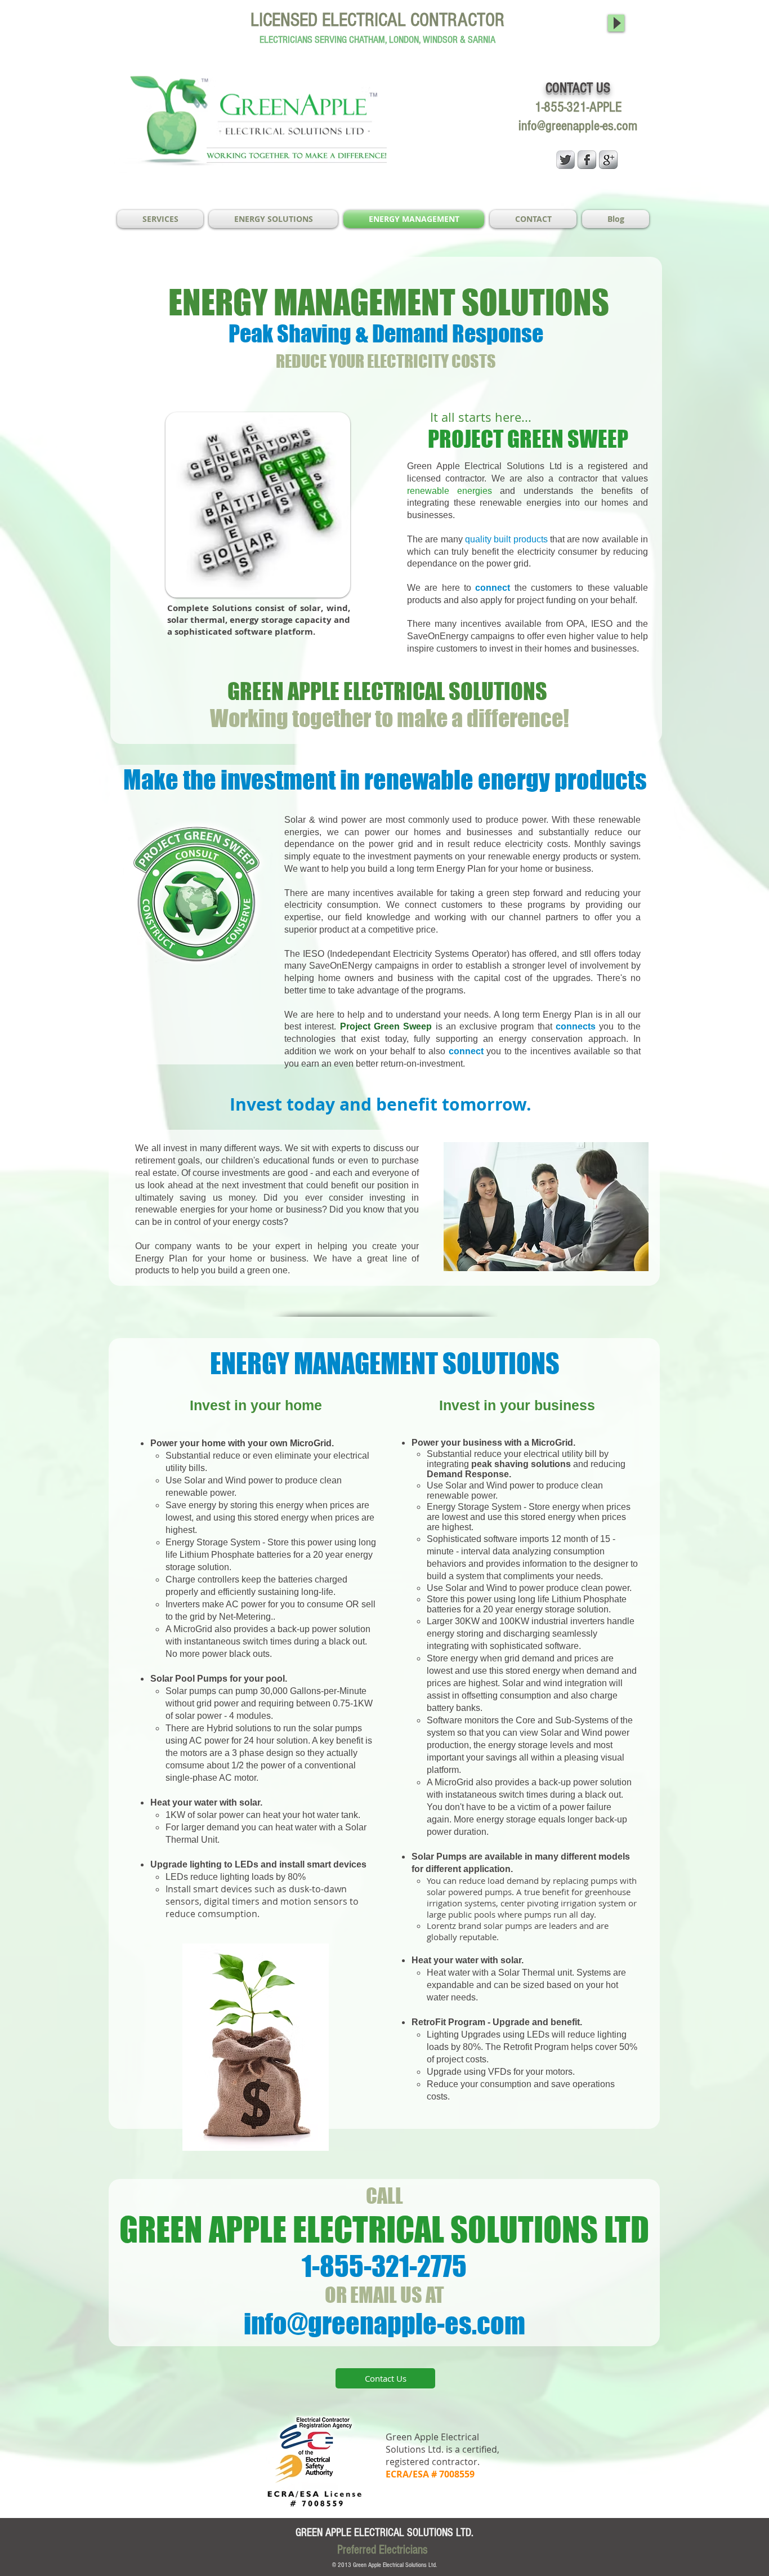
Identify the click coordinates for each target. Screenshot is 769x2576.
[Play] (616, 23)
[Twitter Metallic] (565, 160)
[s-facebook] (587, 160)
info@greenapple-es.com (578, 126)
